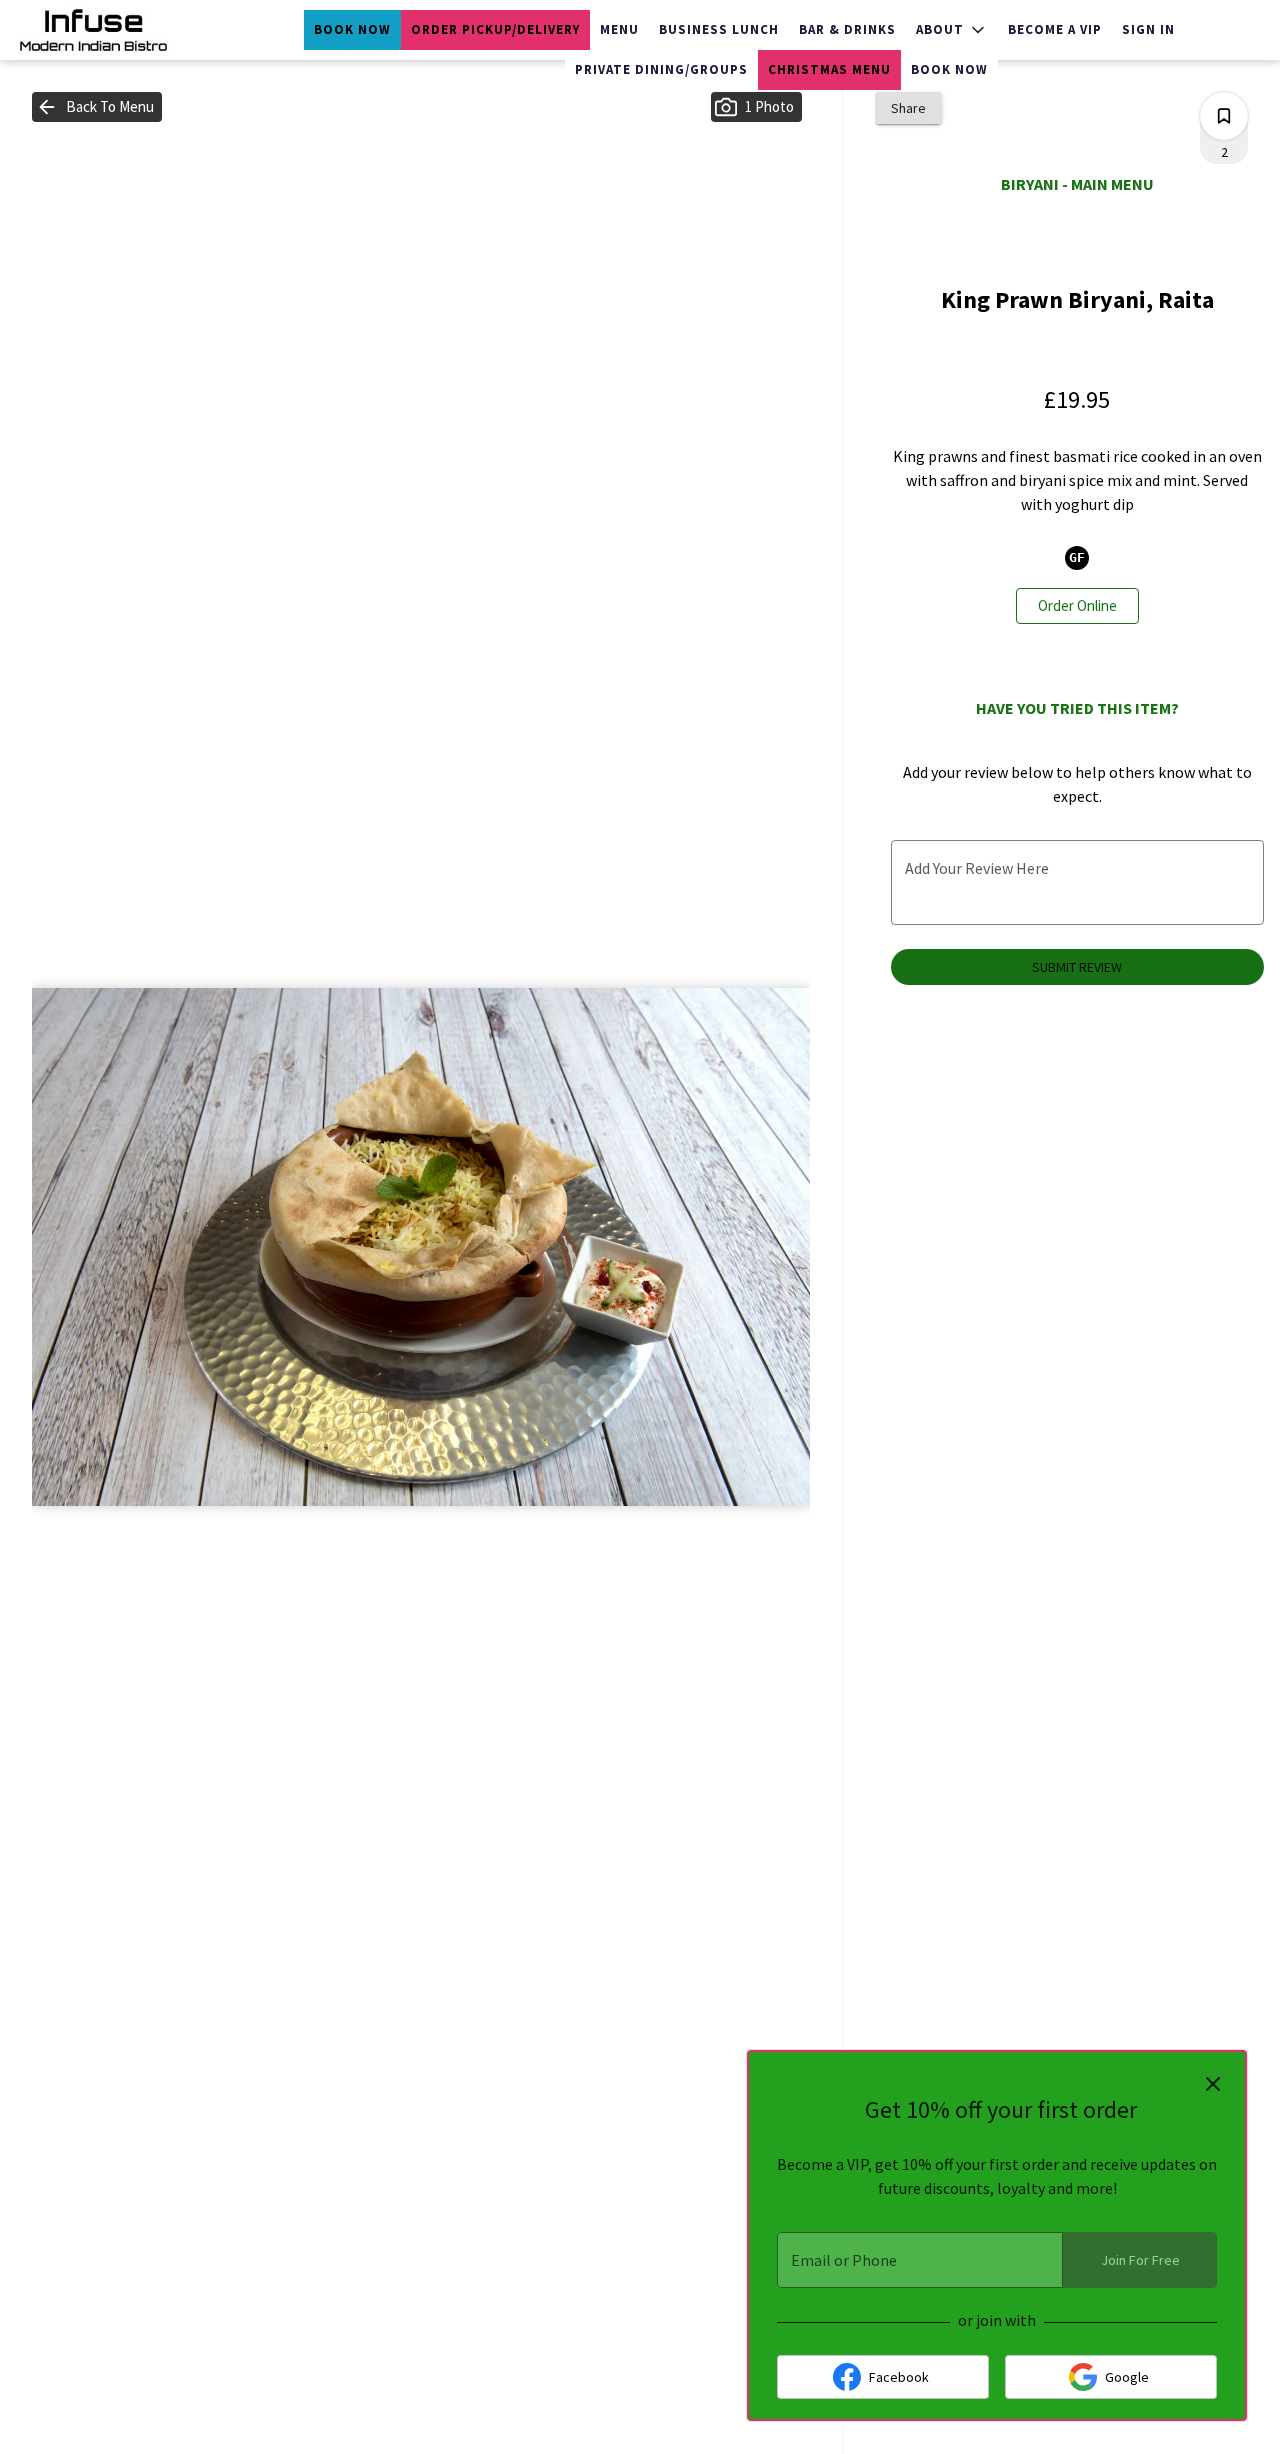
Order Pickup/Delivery (495, 29)
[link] (1077, 606)
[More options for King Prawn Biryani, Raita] (1224, 116)
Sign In (1148, 29)
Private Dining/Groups (661, 69)
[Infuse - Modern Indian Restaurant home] (106, 30)
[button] (952, 30)
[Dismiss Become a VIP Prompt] (1213, 2084)
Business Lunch (719, 29)
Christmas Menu (829, 69)
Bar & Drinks (847, 29)
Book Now (352, 29)
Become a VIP (1055, 29)
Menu (619, 29)
